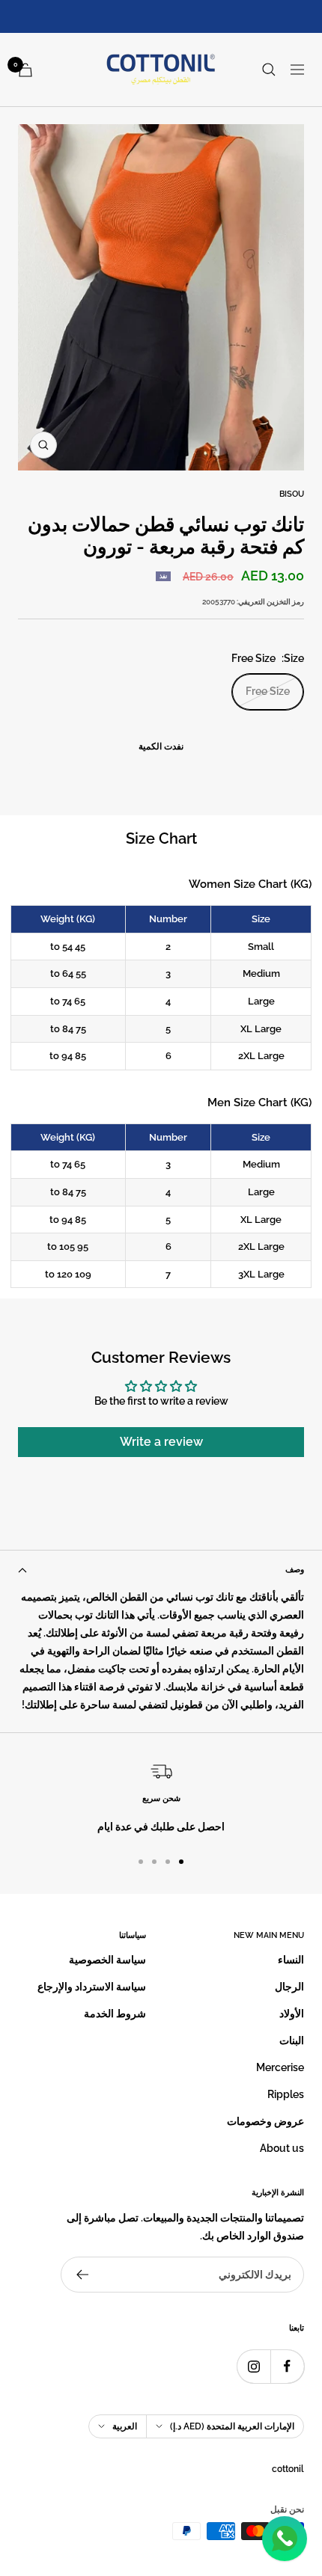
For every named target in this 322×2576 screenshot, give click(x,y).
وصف (295, 1570)
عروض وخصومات (265, 2121)
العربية (125, 2426)
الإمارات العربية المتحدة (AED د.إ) (232, 2426)
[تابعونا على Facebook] (287, 2366)
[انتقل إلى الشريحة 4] (141, 1862)
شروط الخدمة (115, 2014)
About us (282, 2148)
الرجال (289, 1987)
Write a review (161, 1442)
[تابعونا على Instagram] (253, 2366)
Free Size (268, 691)
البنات (292, 2040)
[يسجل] (82, 2275)
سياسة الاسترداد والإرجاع (92, 1987)
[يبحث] (269, 70)
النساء (291, 1960)
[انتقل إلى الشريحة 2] (168, 1862)
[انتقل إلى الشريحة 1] (181, 1862)
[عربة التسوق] (25, 70)
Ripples (286, 2094)
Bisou (292, 494)
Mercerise (280, 2067)
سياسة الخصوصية (107, 1960)
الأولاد (292, 2014)
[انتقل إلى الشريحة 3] (154, 1862)
